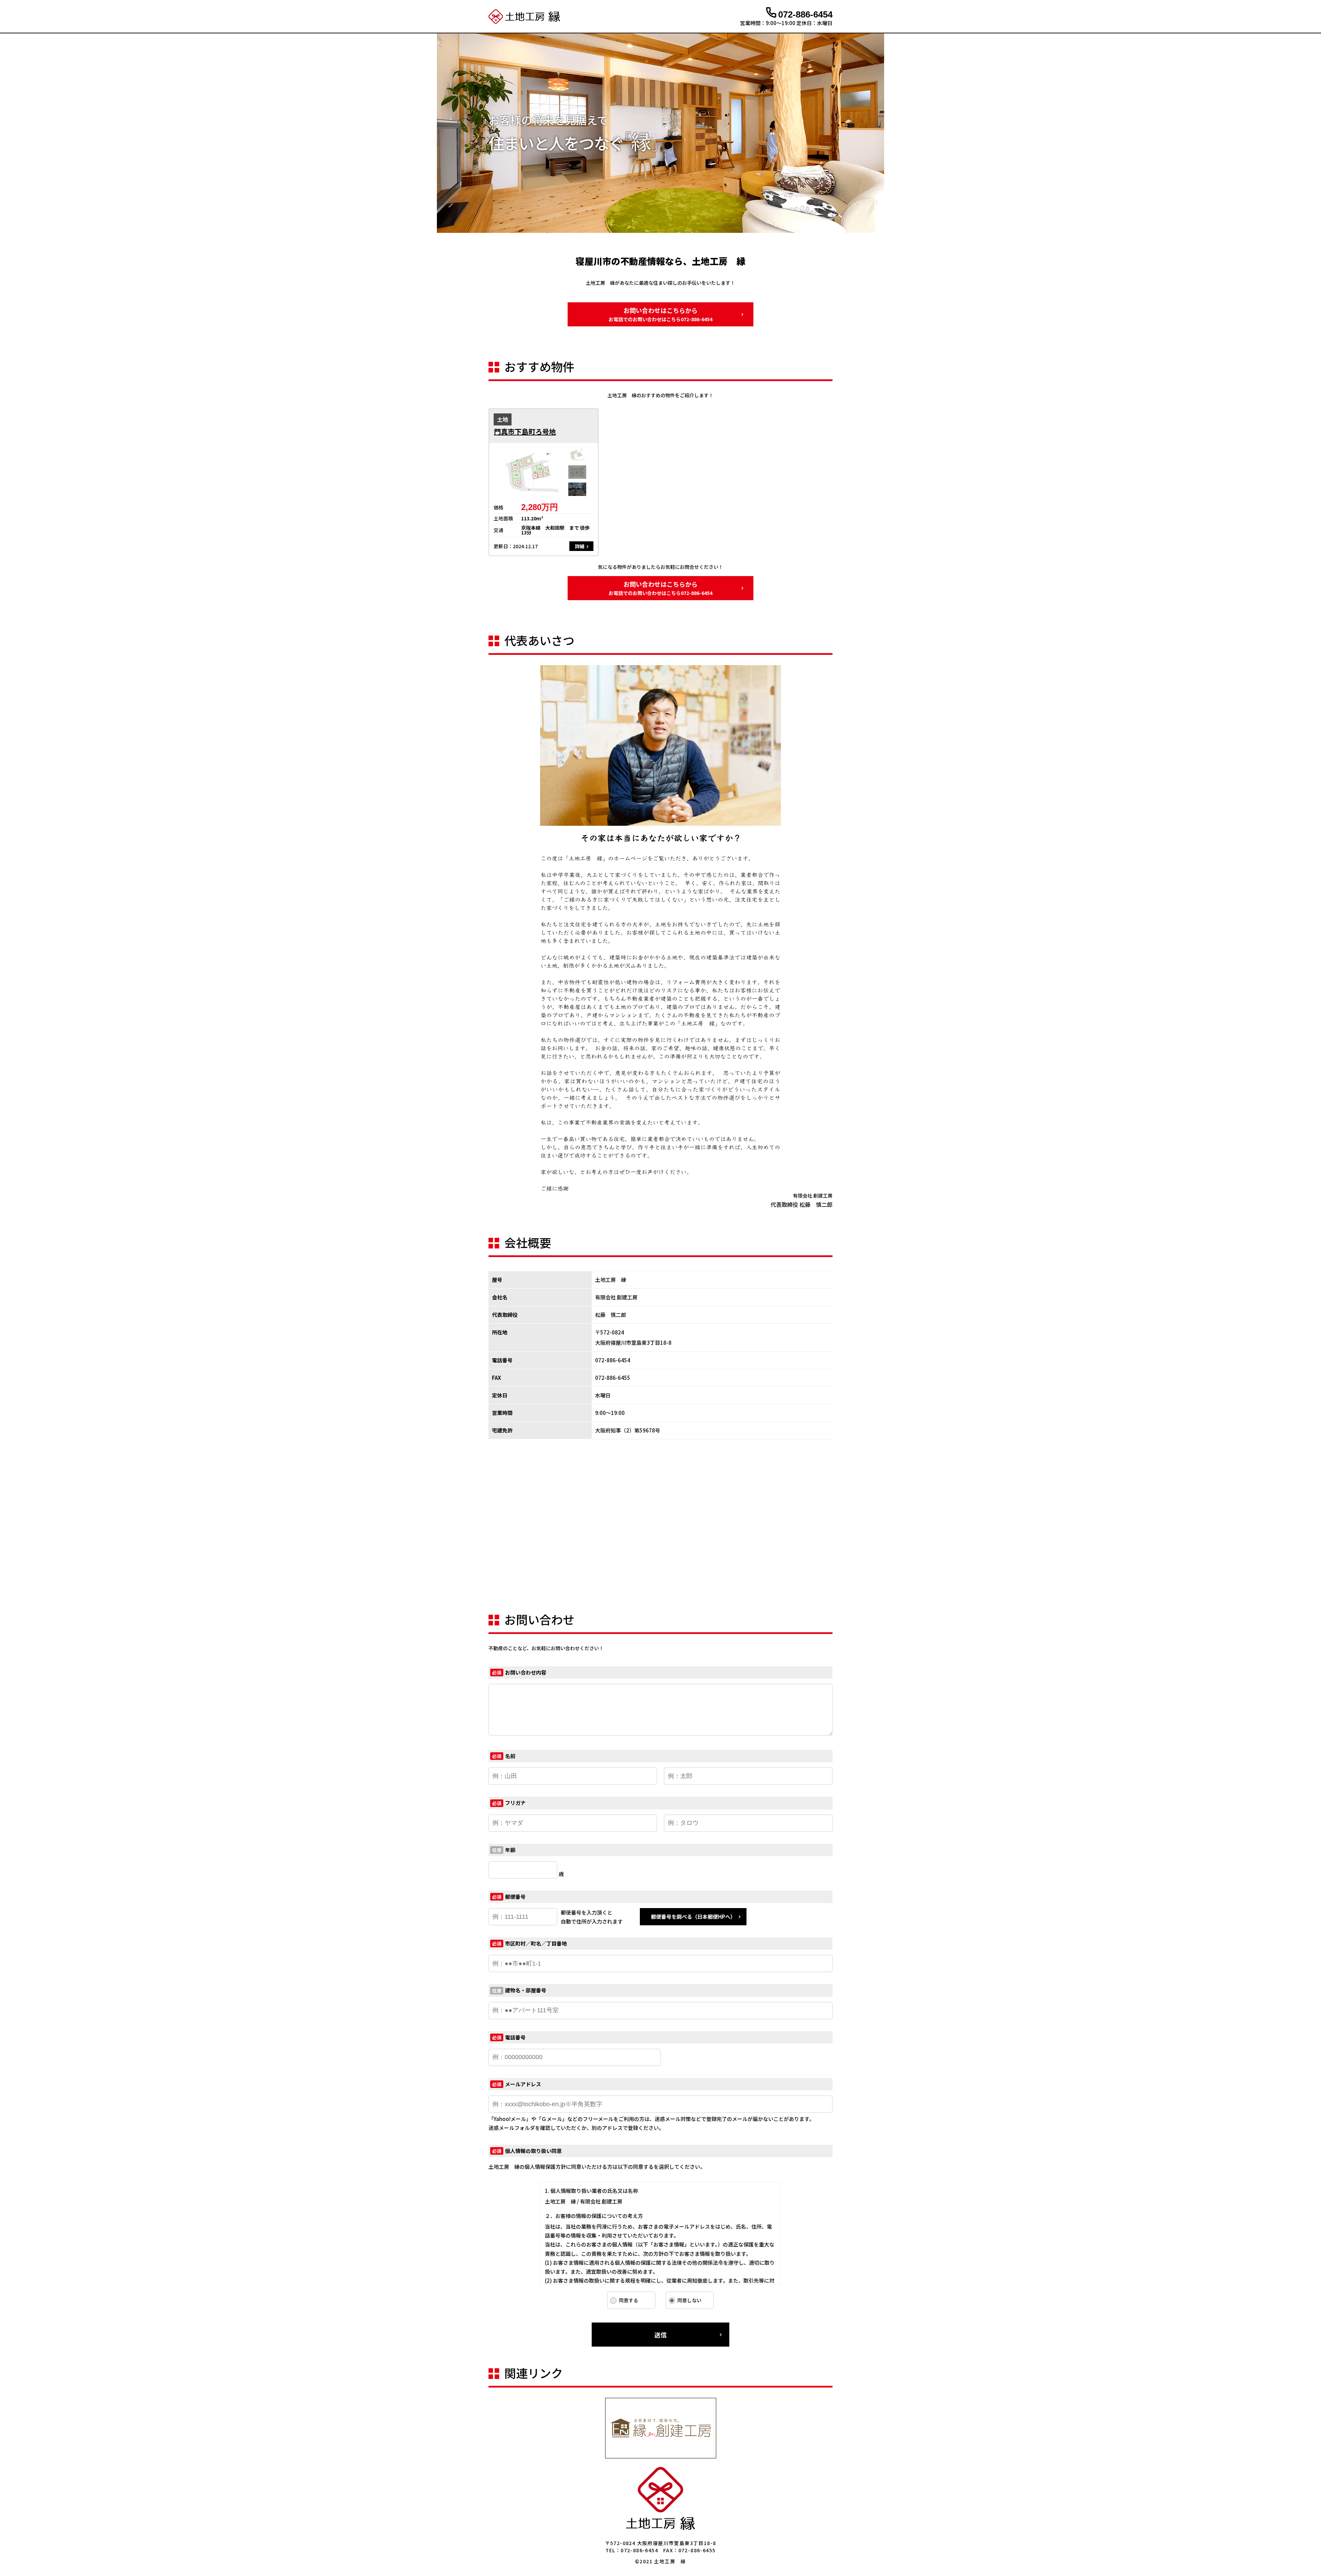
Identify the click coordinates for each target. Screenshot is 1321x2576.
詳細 (580, 546)
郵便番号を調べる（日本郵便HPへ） (693, 1917)
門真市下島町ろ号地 (525, 432)
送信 (660, 2335)
